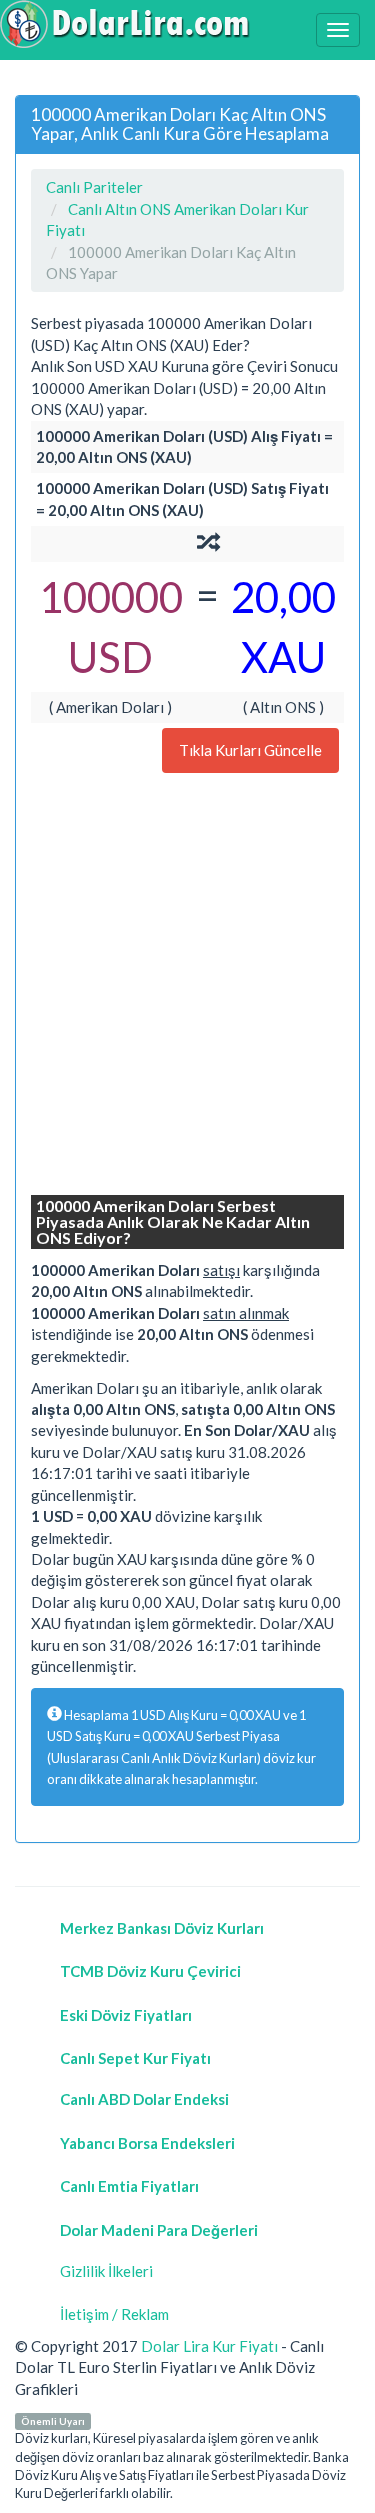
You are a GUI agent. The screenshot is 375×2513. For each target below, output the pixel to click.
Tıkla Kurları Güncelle (250, 750)
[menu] (338, 30)
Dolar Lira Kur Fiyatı (209, 2346)
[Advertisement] (187, 986)
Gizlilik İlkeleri (106, 2271)
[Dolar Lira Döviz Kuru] (125, 24)
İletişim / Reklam (114, 2314)
